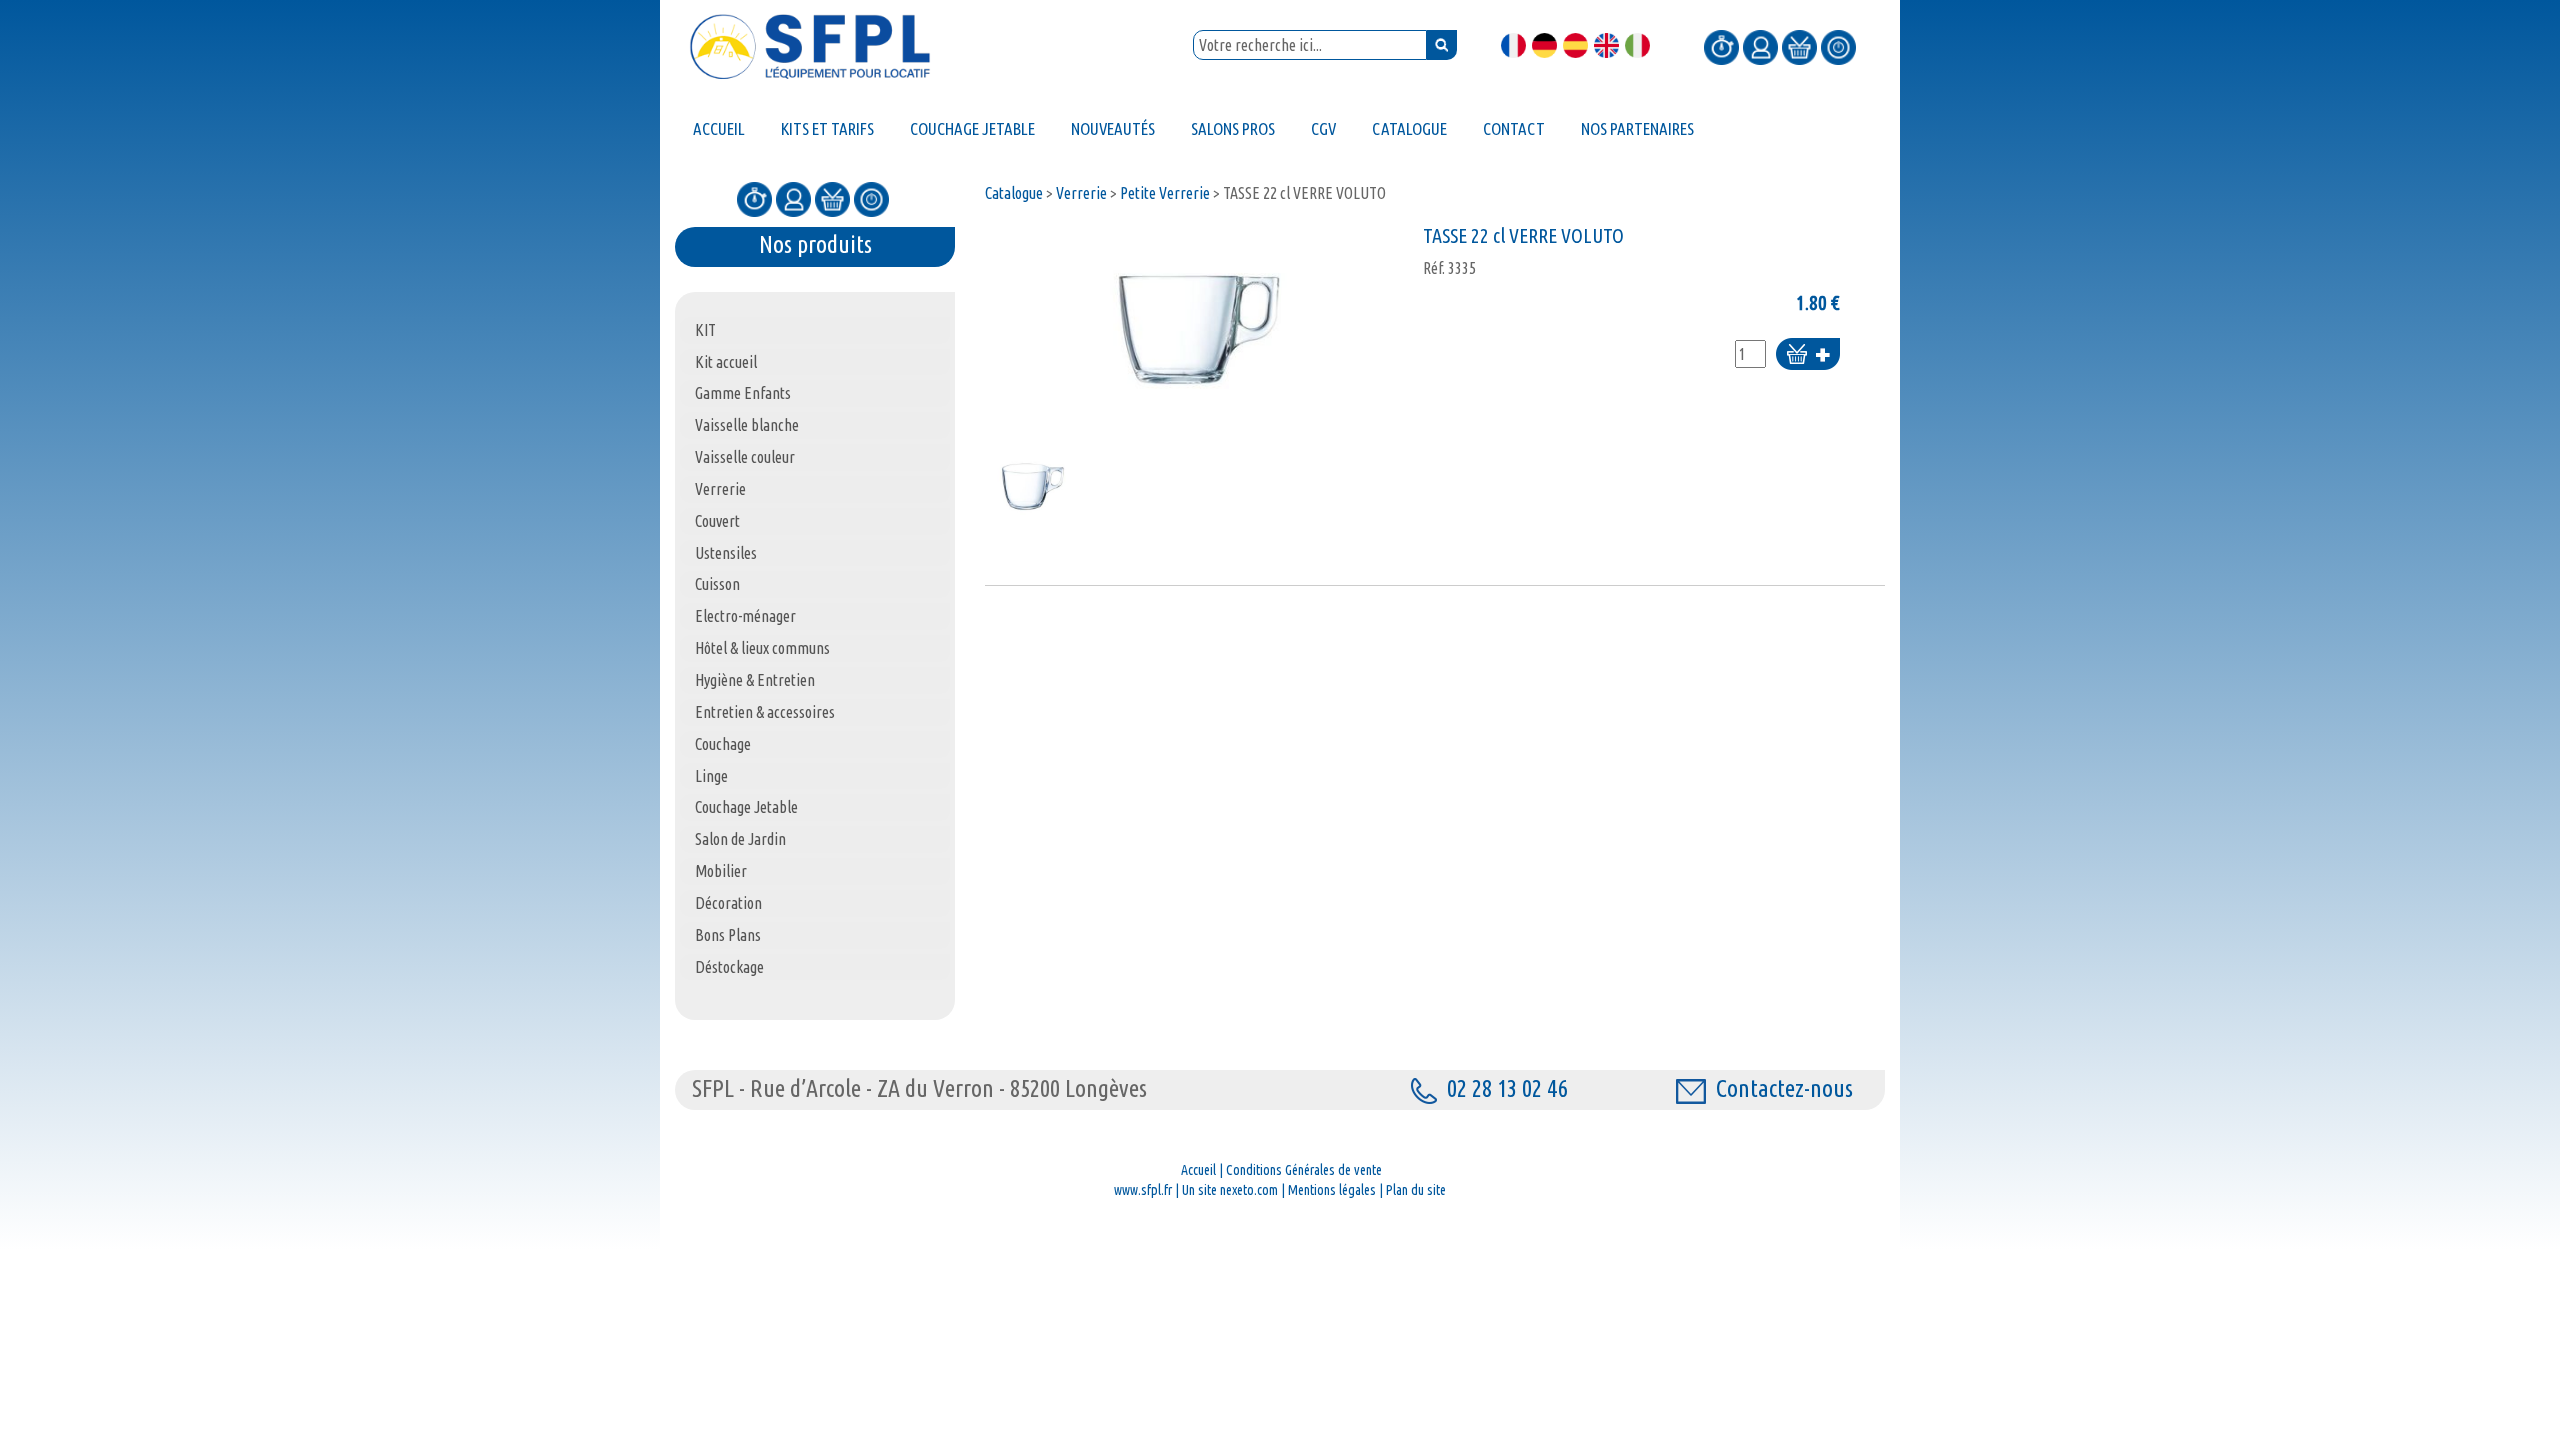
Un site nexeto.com (1230, 1190)
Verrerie (1081, 193)
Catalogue (1014, 193)
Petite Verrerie (1165, 193)
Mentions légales (1332, 1190)
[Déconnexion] (1838, 46)
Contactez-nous (1784, 1088)
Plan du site (1416, 1190)
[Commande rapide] (1721, 46)
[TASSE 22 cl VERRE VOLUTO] (1199, 330)
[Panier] (1799, 46)
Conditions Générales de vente (1304, 1170)
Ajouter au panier (1808, 355)
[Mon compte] (1760, 46)
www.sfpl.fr (1143, 1190)
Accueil (1198, 1170)
